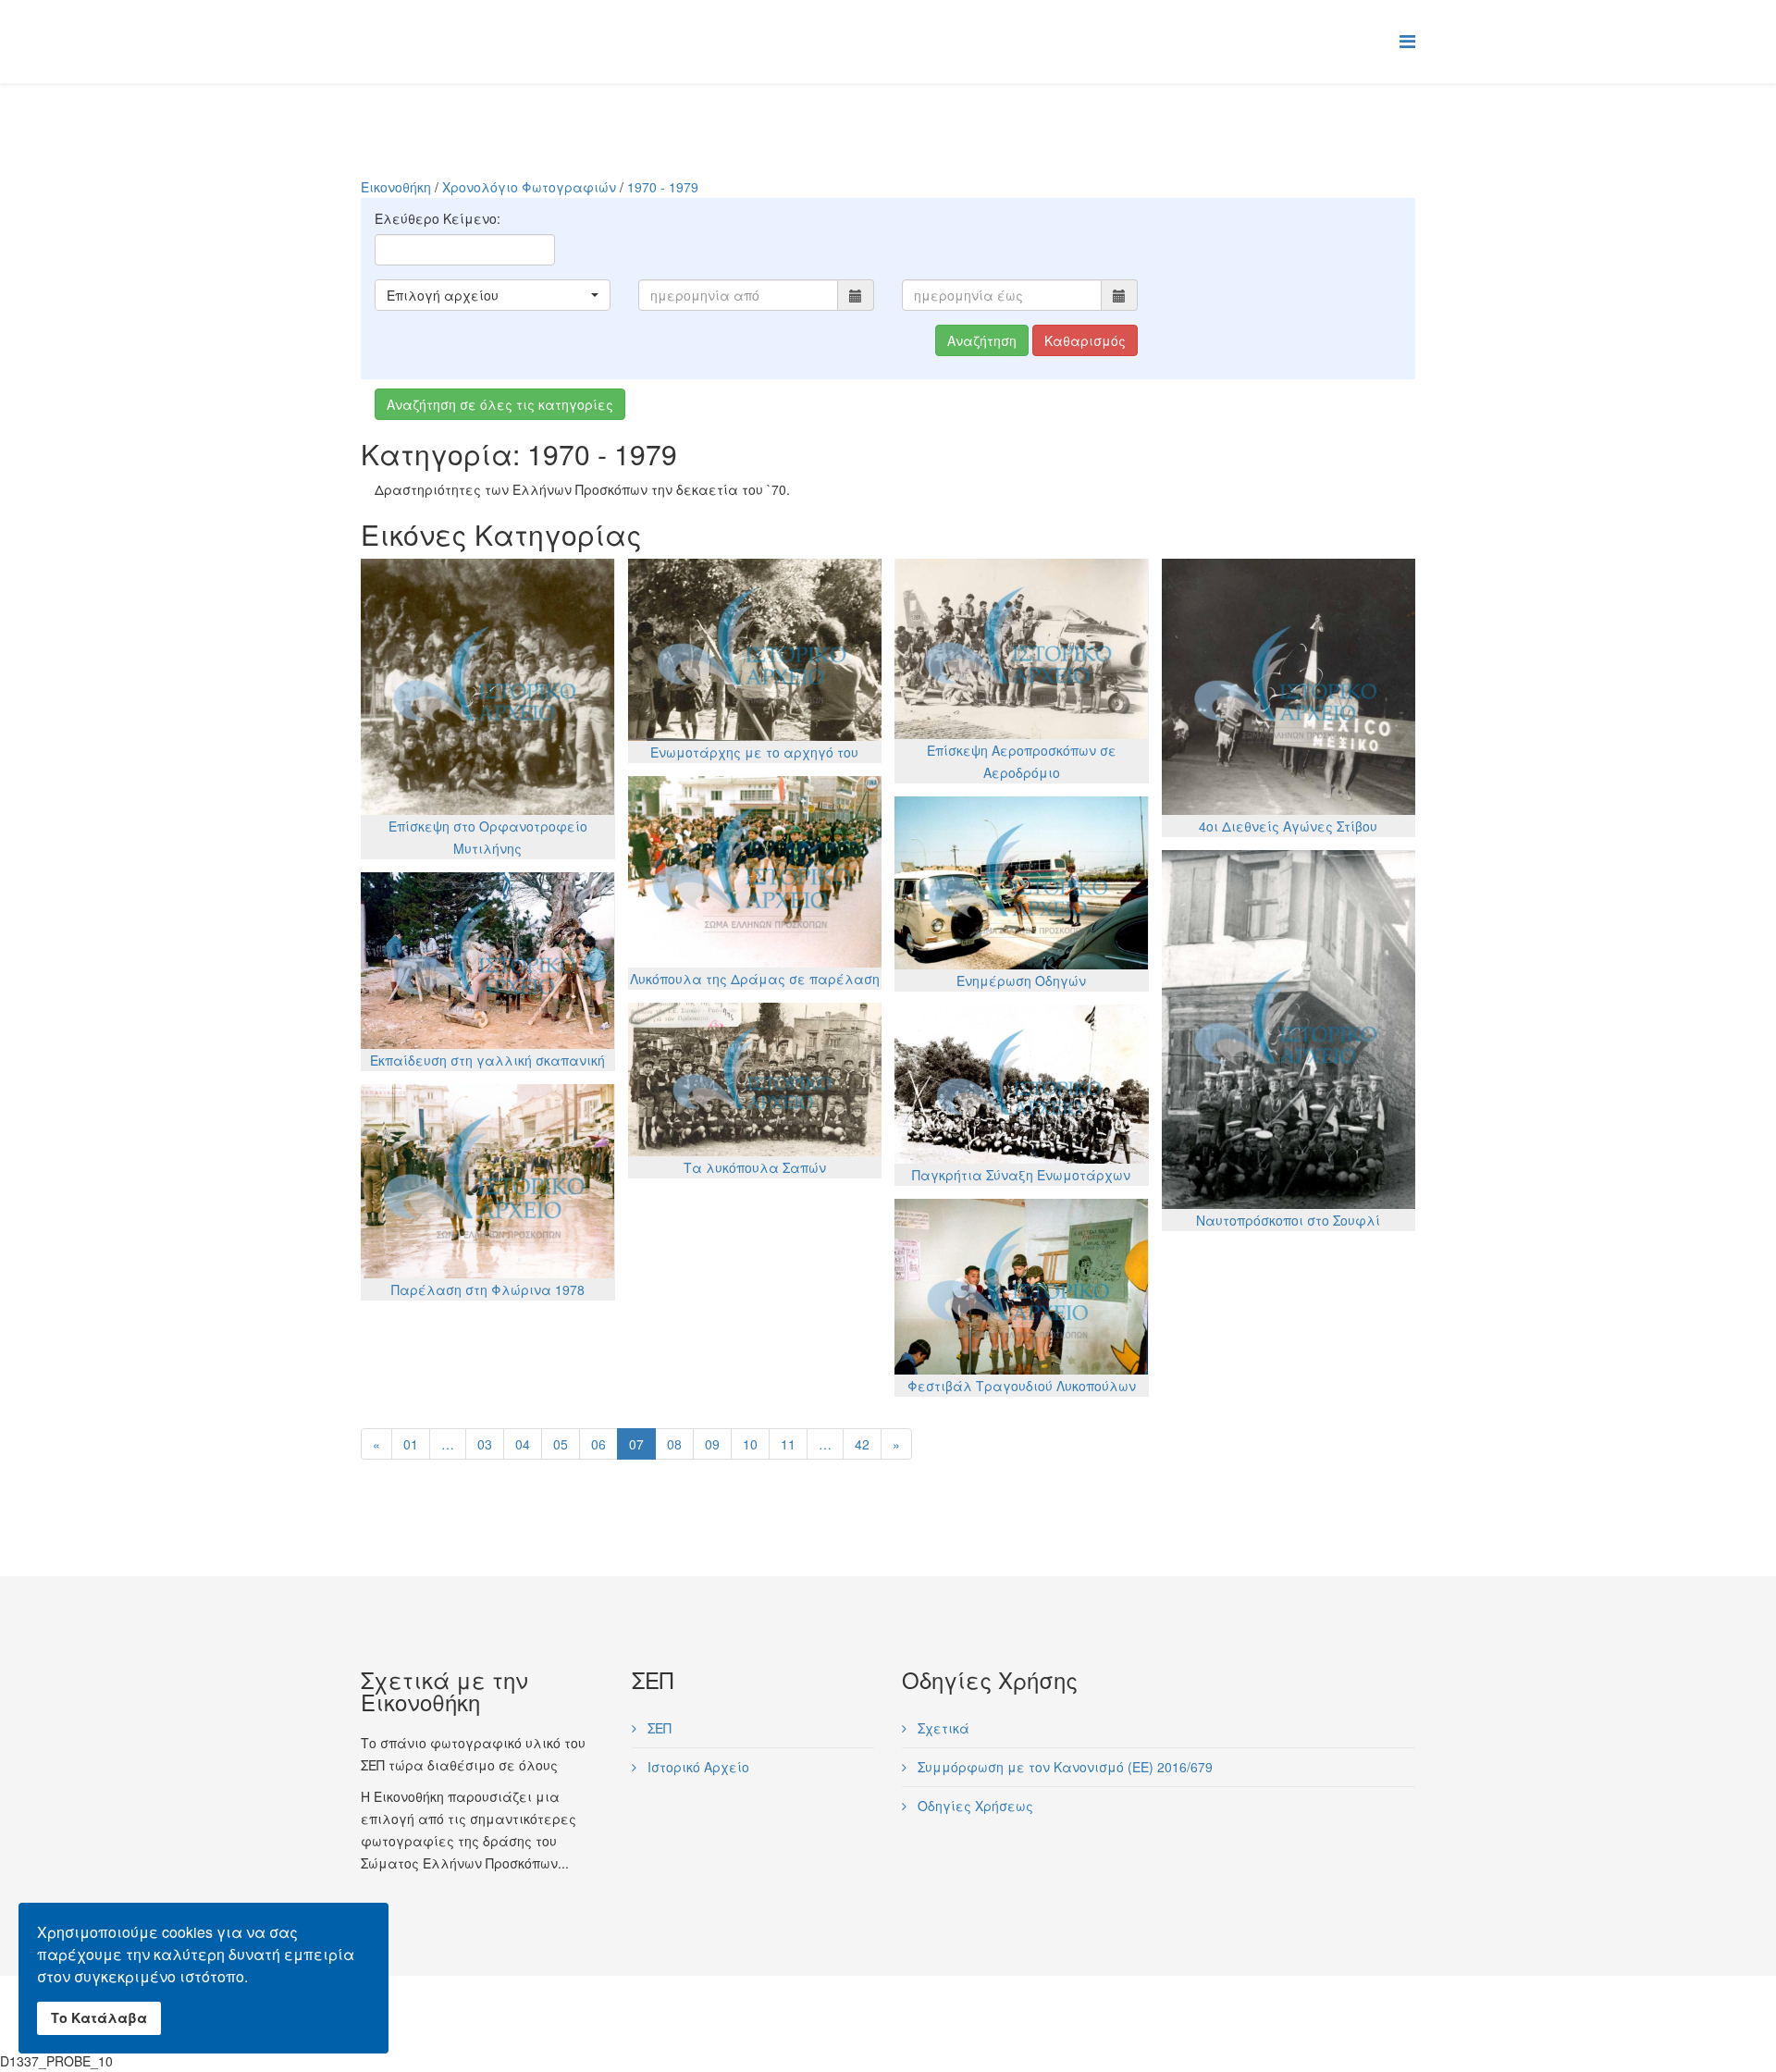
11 (788, 1444)
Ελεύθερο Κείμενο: (438, 218)
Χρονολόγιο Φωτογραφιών (529, 187)
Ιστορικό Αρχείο (697, 1767)
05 (561, 1444)
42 (862, 1444)
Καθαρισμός (1085, 340)
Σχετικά (942, 1728)
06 (598, 1444)
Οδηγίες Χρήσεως (974, 1806)
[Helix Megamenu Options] (1407, 40)
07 (636, 1444)
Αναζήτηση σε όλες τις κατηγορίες (500, 404)
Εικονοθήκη (396, 187)
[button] (493, 295)
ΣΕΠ (658, 1728)
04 (523, 1444)
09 (712, 1444)
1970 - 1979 (663, 187)
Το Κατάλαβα (99, 2017)
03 (485, 1444)
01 (411, 1444)
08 (674, 1444)
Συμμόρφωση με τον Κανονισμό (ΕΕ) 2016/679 (1063, 1767)
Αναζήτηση (982, 340)
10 (750, 1444)
